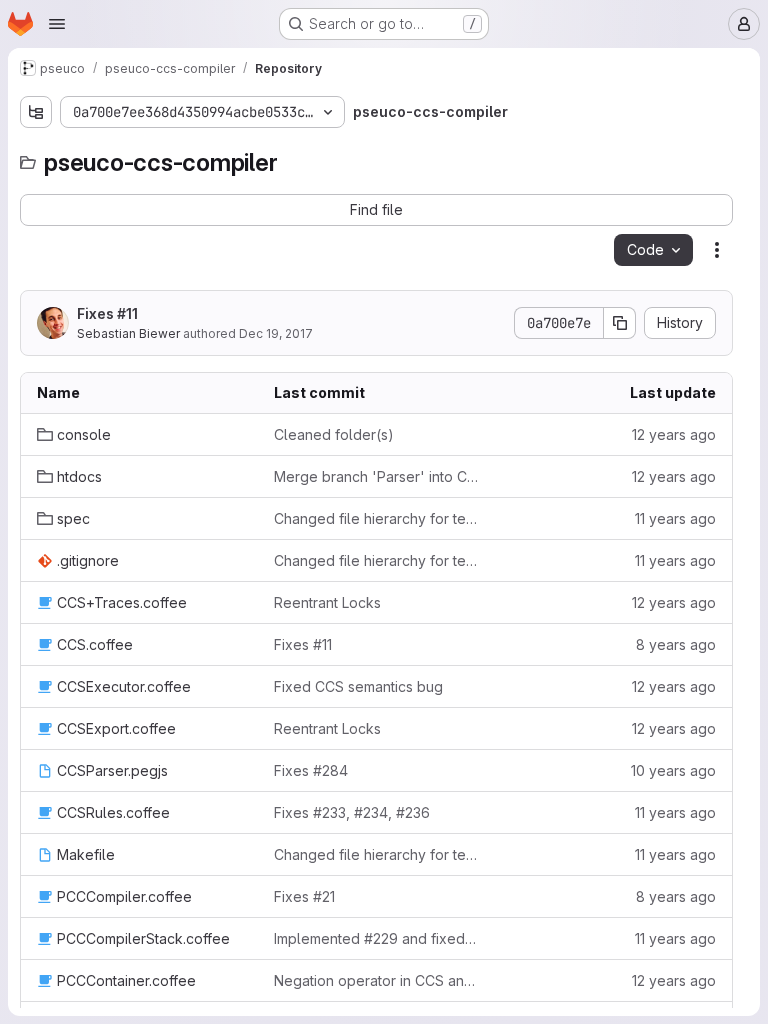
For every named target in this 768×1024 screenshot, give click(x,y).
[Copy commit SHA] (620, 323)
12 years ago (674, 434)
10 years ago (673, 770)
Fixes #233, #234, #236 (352, 812)
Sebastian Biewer (128, 333)
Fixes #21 (304, 896)
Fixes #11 (107, 313)
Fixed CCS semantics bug (358, 686)
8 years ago (676, 644)
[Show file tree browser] (36, 112)
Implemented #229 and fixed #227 (376, 938)
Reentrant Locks (327, 602)
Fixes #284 (311, 770)
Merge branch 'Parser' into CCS (376, 476)
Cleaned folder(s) (334, 434)
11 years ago (675, 518)
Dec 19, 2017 (276, 333)
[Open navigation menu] (57, 24)
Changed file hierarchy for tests (376, 518)
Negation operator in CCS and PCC (376, 980)
